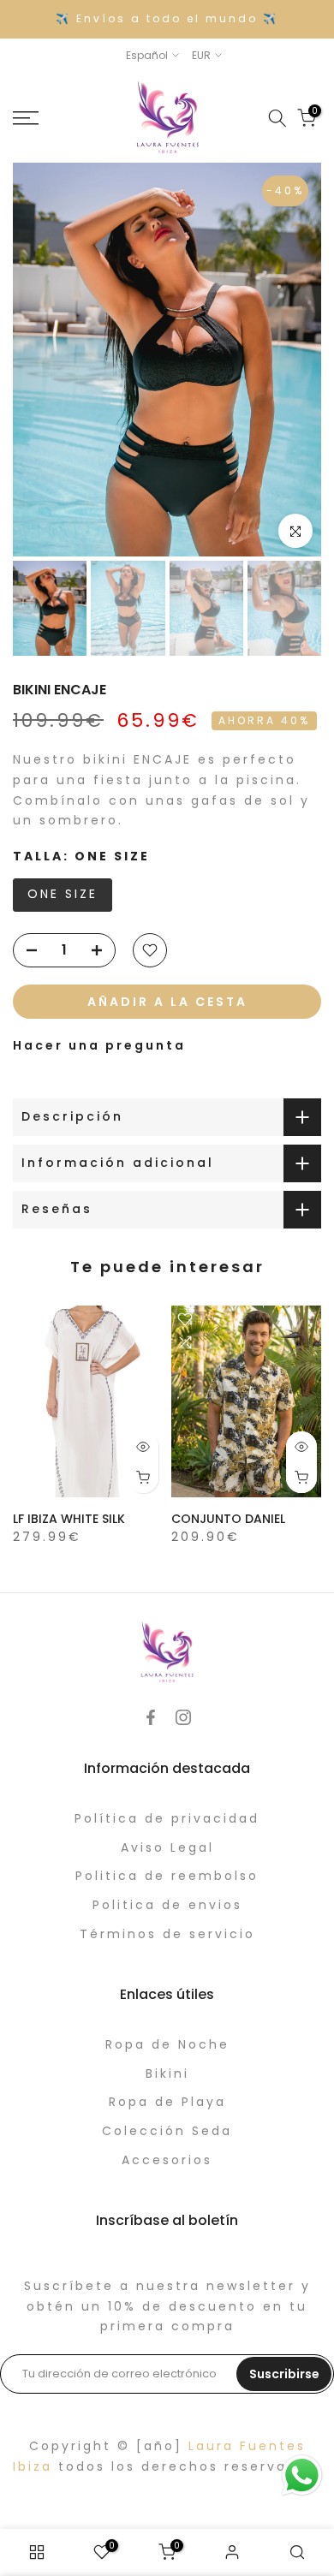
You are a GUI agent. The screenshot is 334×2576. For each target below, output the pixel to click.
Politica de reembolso (167, 1876)
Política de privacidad (167, 1818)
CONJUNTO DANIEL (228, 1519)
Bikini (167, 2073)
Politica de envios (167, 1905)
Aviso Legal (167, 1847)
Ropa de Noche (167, 2044)
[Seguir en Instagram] (183, 1717)
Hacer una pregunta (99, 1045)
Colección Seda (167, 2131)
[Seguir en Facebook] (151, 1717)
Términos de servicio (167, 1934)
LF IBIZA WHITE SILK (69, 1519)
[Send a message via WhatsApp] (302, 2475)
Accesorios (167, 2160)
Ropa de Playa (167, 2102)
